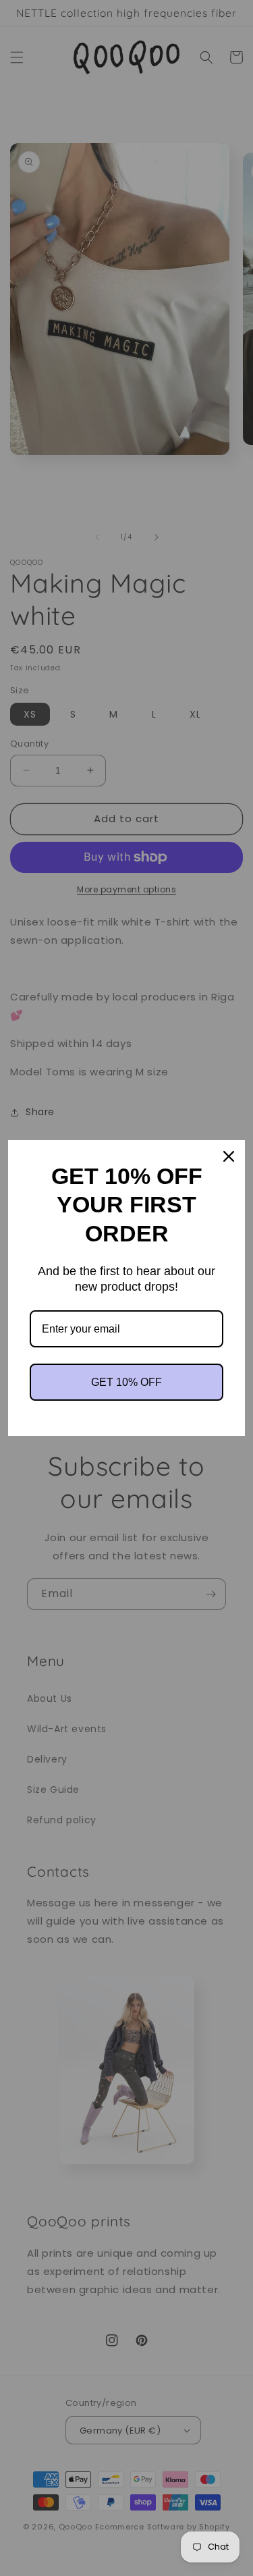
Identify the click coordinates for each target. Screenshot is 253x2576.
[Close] (229, 1156)
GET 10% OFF (126, 1382)
